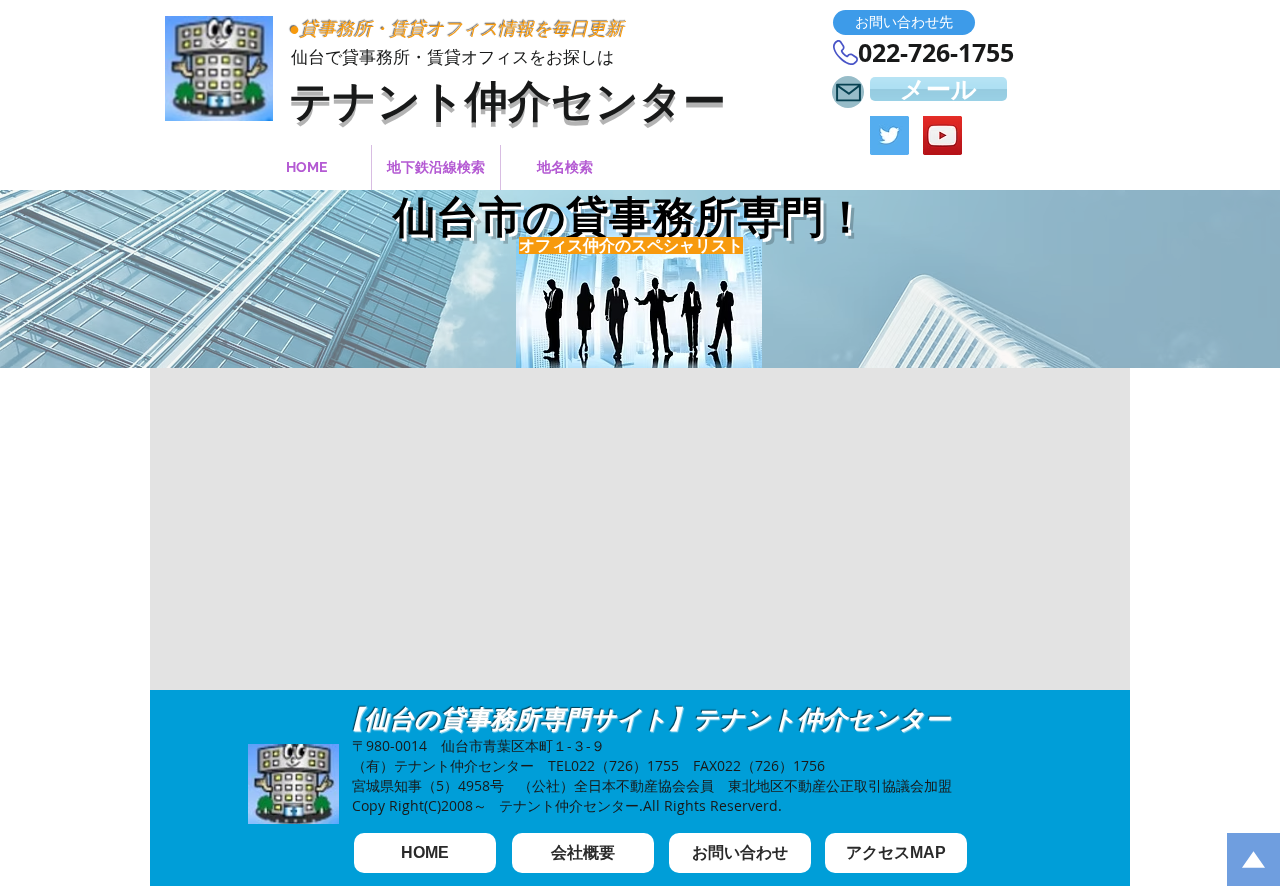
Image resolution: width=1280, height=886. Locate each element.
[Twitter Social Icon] (889, 135)
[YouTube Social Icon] (942, 135)
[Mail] (848, 92)
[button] (904, 22)
